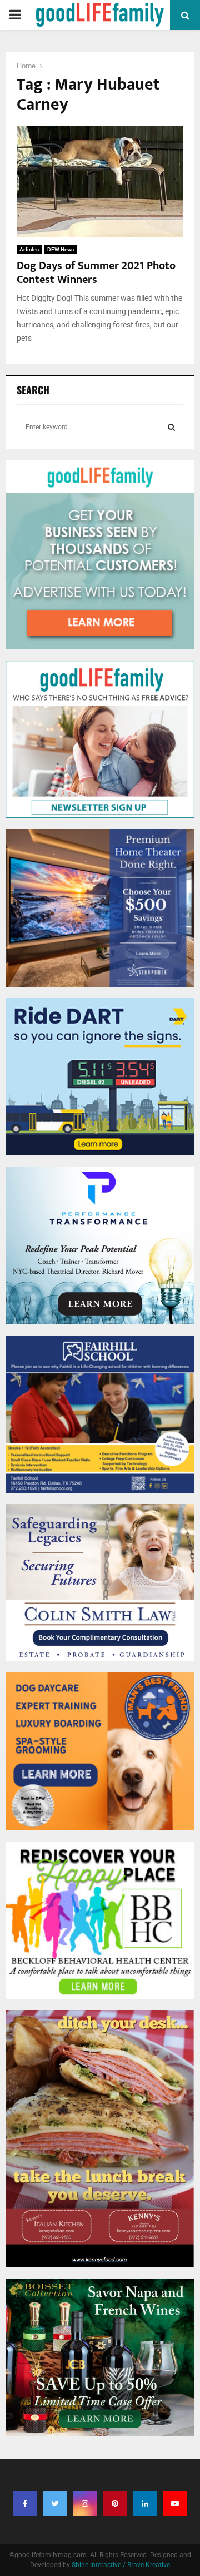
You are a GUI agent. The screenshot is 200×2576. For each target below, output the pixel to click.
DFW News (61, 249)
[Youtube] (175, 2504)
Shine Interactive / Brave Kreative (121, 2565)
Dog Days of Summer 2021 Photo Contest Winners (96, 273)
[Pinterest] (115, 2504)
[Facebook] (25, 2504)
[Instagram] (85, 2504)
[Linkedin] (145, 2504)
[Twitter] (55, 2504)
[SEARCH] (171, 427)
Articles (29, 249)
